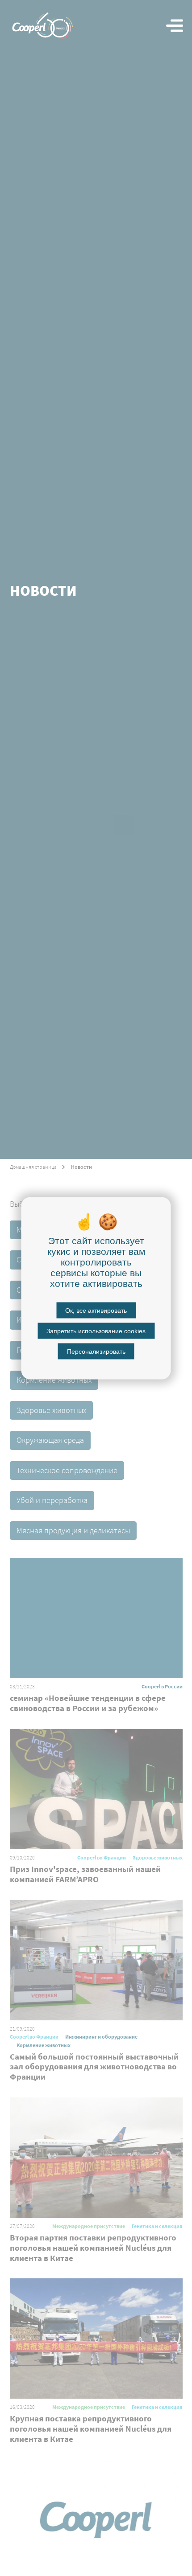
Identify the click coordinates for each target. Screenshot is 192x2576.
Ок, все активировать (96, 1310)
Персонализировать (96, 1351)
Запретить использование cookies (96, 1331)
